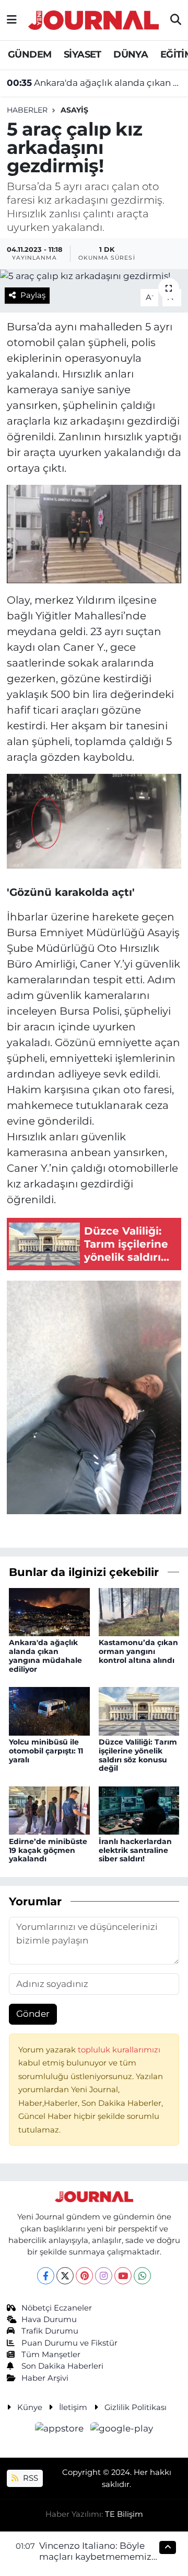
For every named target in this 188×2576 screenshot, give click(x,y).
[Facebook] (46, 2276)
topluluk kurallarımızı (119, 2050)
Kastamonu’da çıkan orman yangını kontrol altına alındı (138, 1651)
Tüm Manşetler (51, 2355)
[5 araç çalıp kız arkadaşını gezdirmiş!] (94, 276)
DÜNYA (131, 54)
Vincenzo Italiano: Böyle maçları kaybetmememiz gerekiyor (95, 2557)
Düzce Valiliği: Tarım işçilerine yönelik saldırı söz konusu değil (138, 1755)
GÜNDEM (30, 54)
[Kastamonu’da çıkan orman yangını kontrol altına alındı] (139, 1611)
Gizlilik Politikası (136, 2407)
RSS (30, 2478)
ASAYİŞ (74, 110)
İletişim (73, 2407)
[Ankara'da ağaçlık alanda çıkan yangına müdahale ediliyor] (49, 1611)
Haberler (27, 110)
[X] (65, 2276)
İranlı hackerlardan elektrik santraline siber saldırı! (135, 1850)
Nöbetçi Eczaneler (57, 2308)
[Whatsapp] (142, 2276)
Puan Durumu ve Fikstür (69, 2343)
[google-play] (122, 2430)
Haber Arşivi (45, 2378)
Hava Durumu (49, 2319)
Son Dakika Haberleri (62, 2366)
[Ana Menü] (12, 20)
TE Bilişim (124, 2514)
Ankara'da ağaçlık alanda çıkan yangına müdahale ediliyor (94, 83)
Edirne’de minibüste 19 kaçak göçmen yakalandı (48, 1850)
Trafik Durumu (50, 2331)
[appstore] (61, 2430)
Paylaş (33, 295)
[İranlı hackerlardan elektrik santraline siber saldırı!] (139, 1810)
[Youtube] (123, 2276)
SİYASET (83, 54)
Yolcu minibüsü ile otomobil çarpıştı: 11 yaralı (46, 1751)
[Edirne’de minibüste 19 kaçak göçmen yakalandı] (49, 1810)
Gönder (33, 2014)
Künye (30, 2407)
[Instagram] (104, 2276)
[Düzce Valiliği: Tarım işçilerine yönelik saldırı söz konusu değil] (139, 1711)
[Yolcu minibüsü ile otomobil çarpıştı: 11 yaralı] (49, 1711)
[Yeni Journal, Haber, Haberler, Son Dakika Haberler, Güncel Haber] (93, 19)
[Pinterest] (84, 2276)
